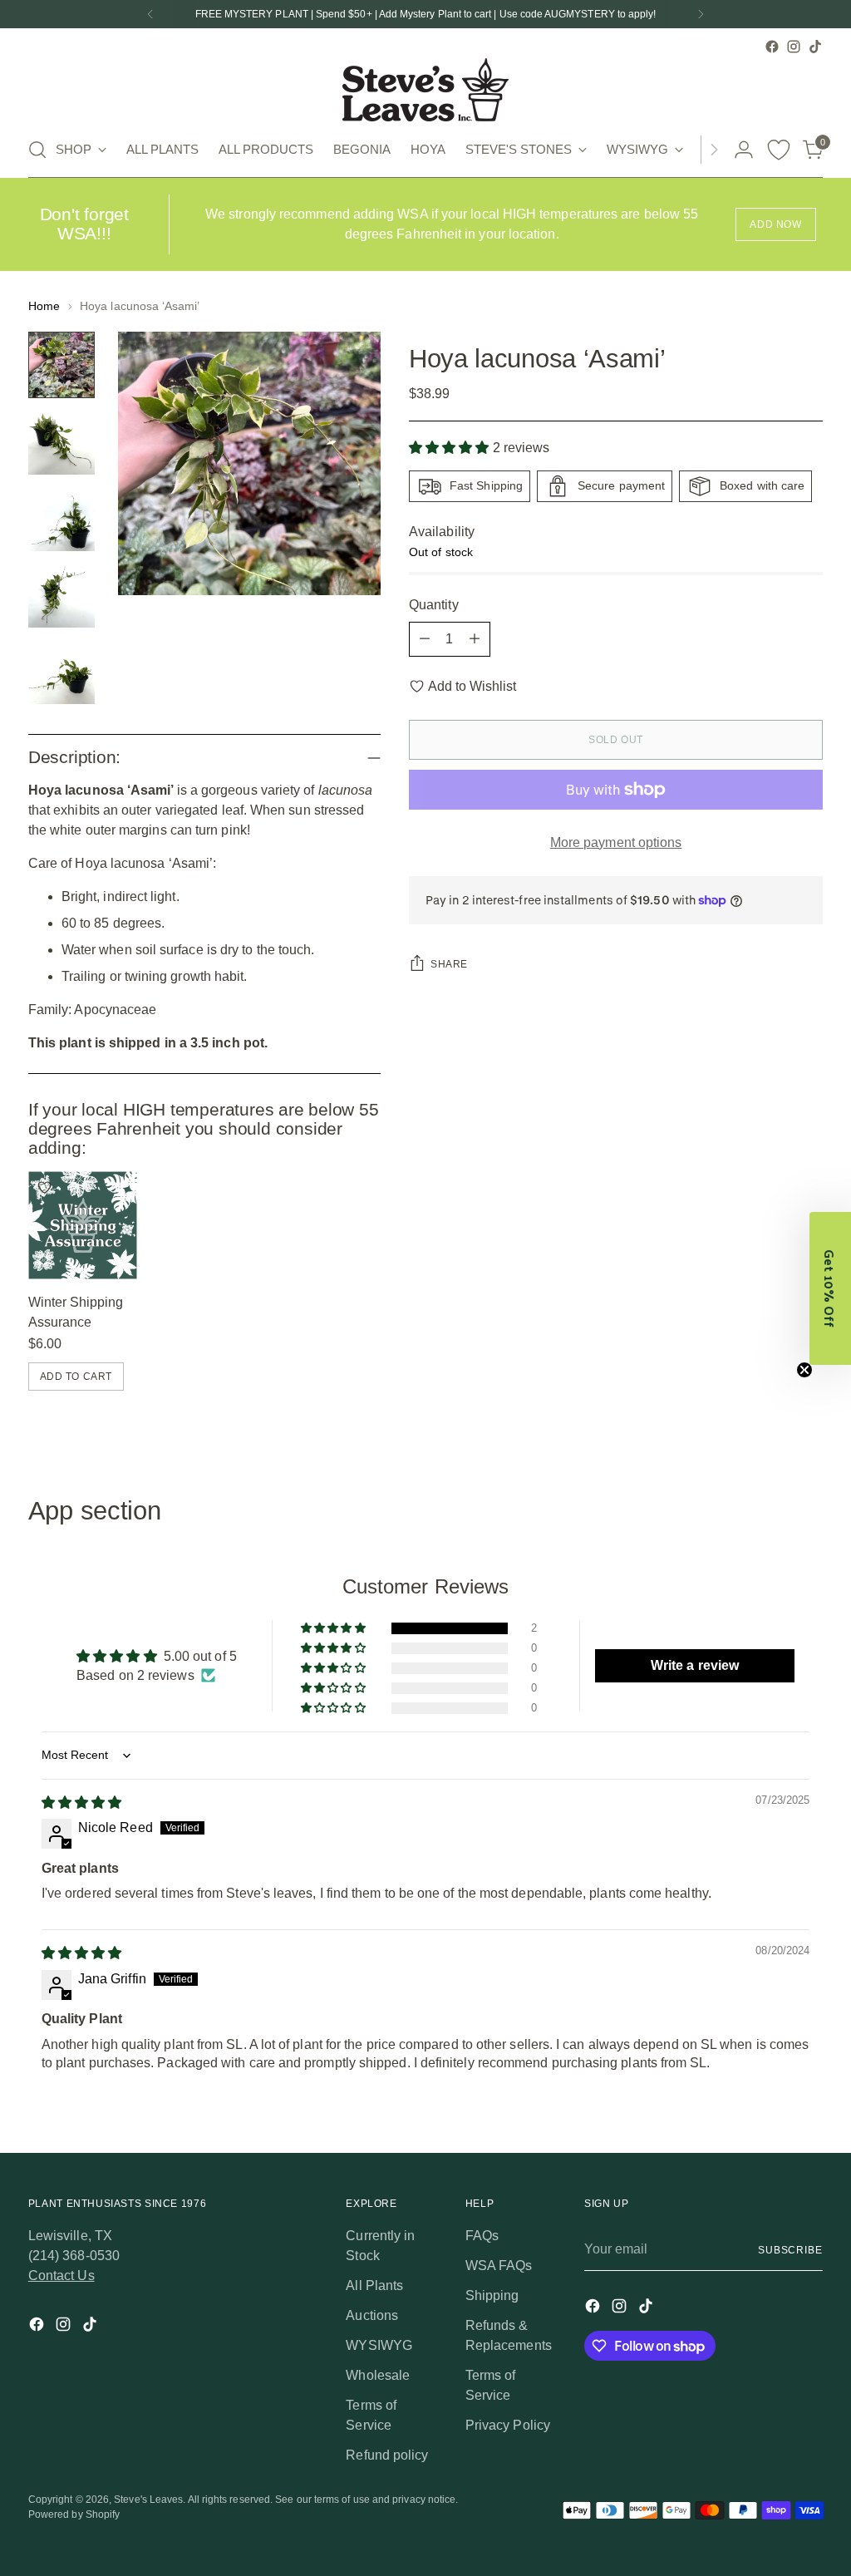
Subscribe (790, 2250)
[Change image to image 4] (61, 594)
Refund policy (387, 2455)
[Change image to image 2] (61, 441)
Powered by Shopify (74, 2514)
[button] (451, 448)
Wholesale (378, 2375)
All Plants (374, 2285)
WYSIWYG (379, 2345)
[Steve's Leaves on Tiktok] (815, 47)
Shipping (492, 2295)
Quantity (434, 605)
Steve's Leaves (148, 2500)
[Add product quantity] (475, 639)
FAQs (482, 2236)
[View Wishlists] (779, 150)
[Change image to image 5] (61, 671)
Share (449, 964)
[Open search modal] (37, 150)
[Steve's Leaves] (425, 90)
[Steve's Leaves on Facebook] (772, 47)
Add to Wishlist (472, 686)
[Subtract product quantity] (425, 639)
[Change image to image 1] (61, 365)
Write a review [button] (695, 1665)
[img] (81, 1803)
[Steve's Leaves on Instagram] (794, 47)
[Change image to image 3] (61, 518)
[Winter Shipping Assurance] (83, 1226)
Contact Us (61, 2276)
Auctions (372, 2315)
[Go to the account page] (744, 150)
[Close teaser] (804, 1370)
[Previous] (150, 14)
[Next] (701, 14)
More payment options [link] (616, 842)
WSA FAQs (499, 2266)
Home (44, 306)
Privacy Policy (508, 2425)
